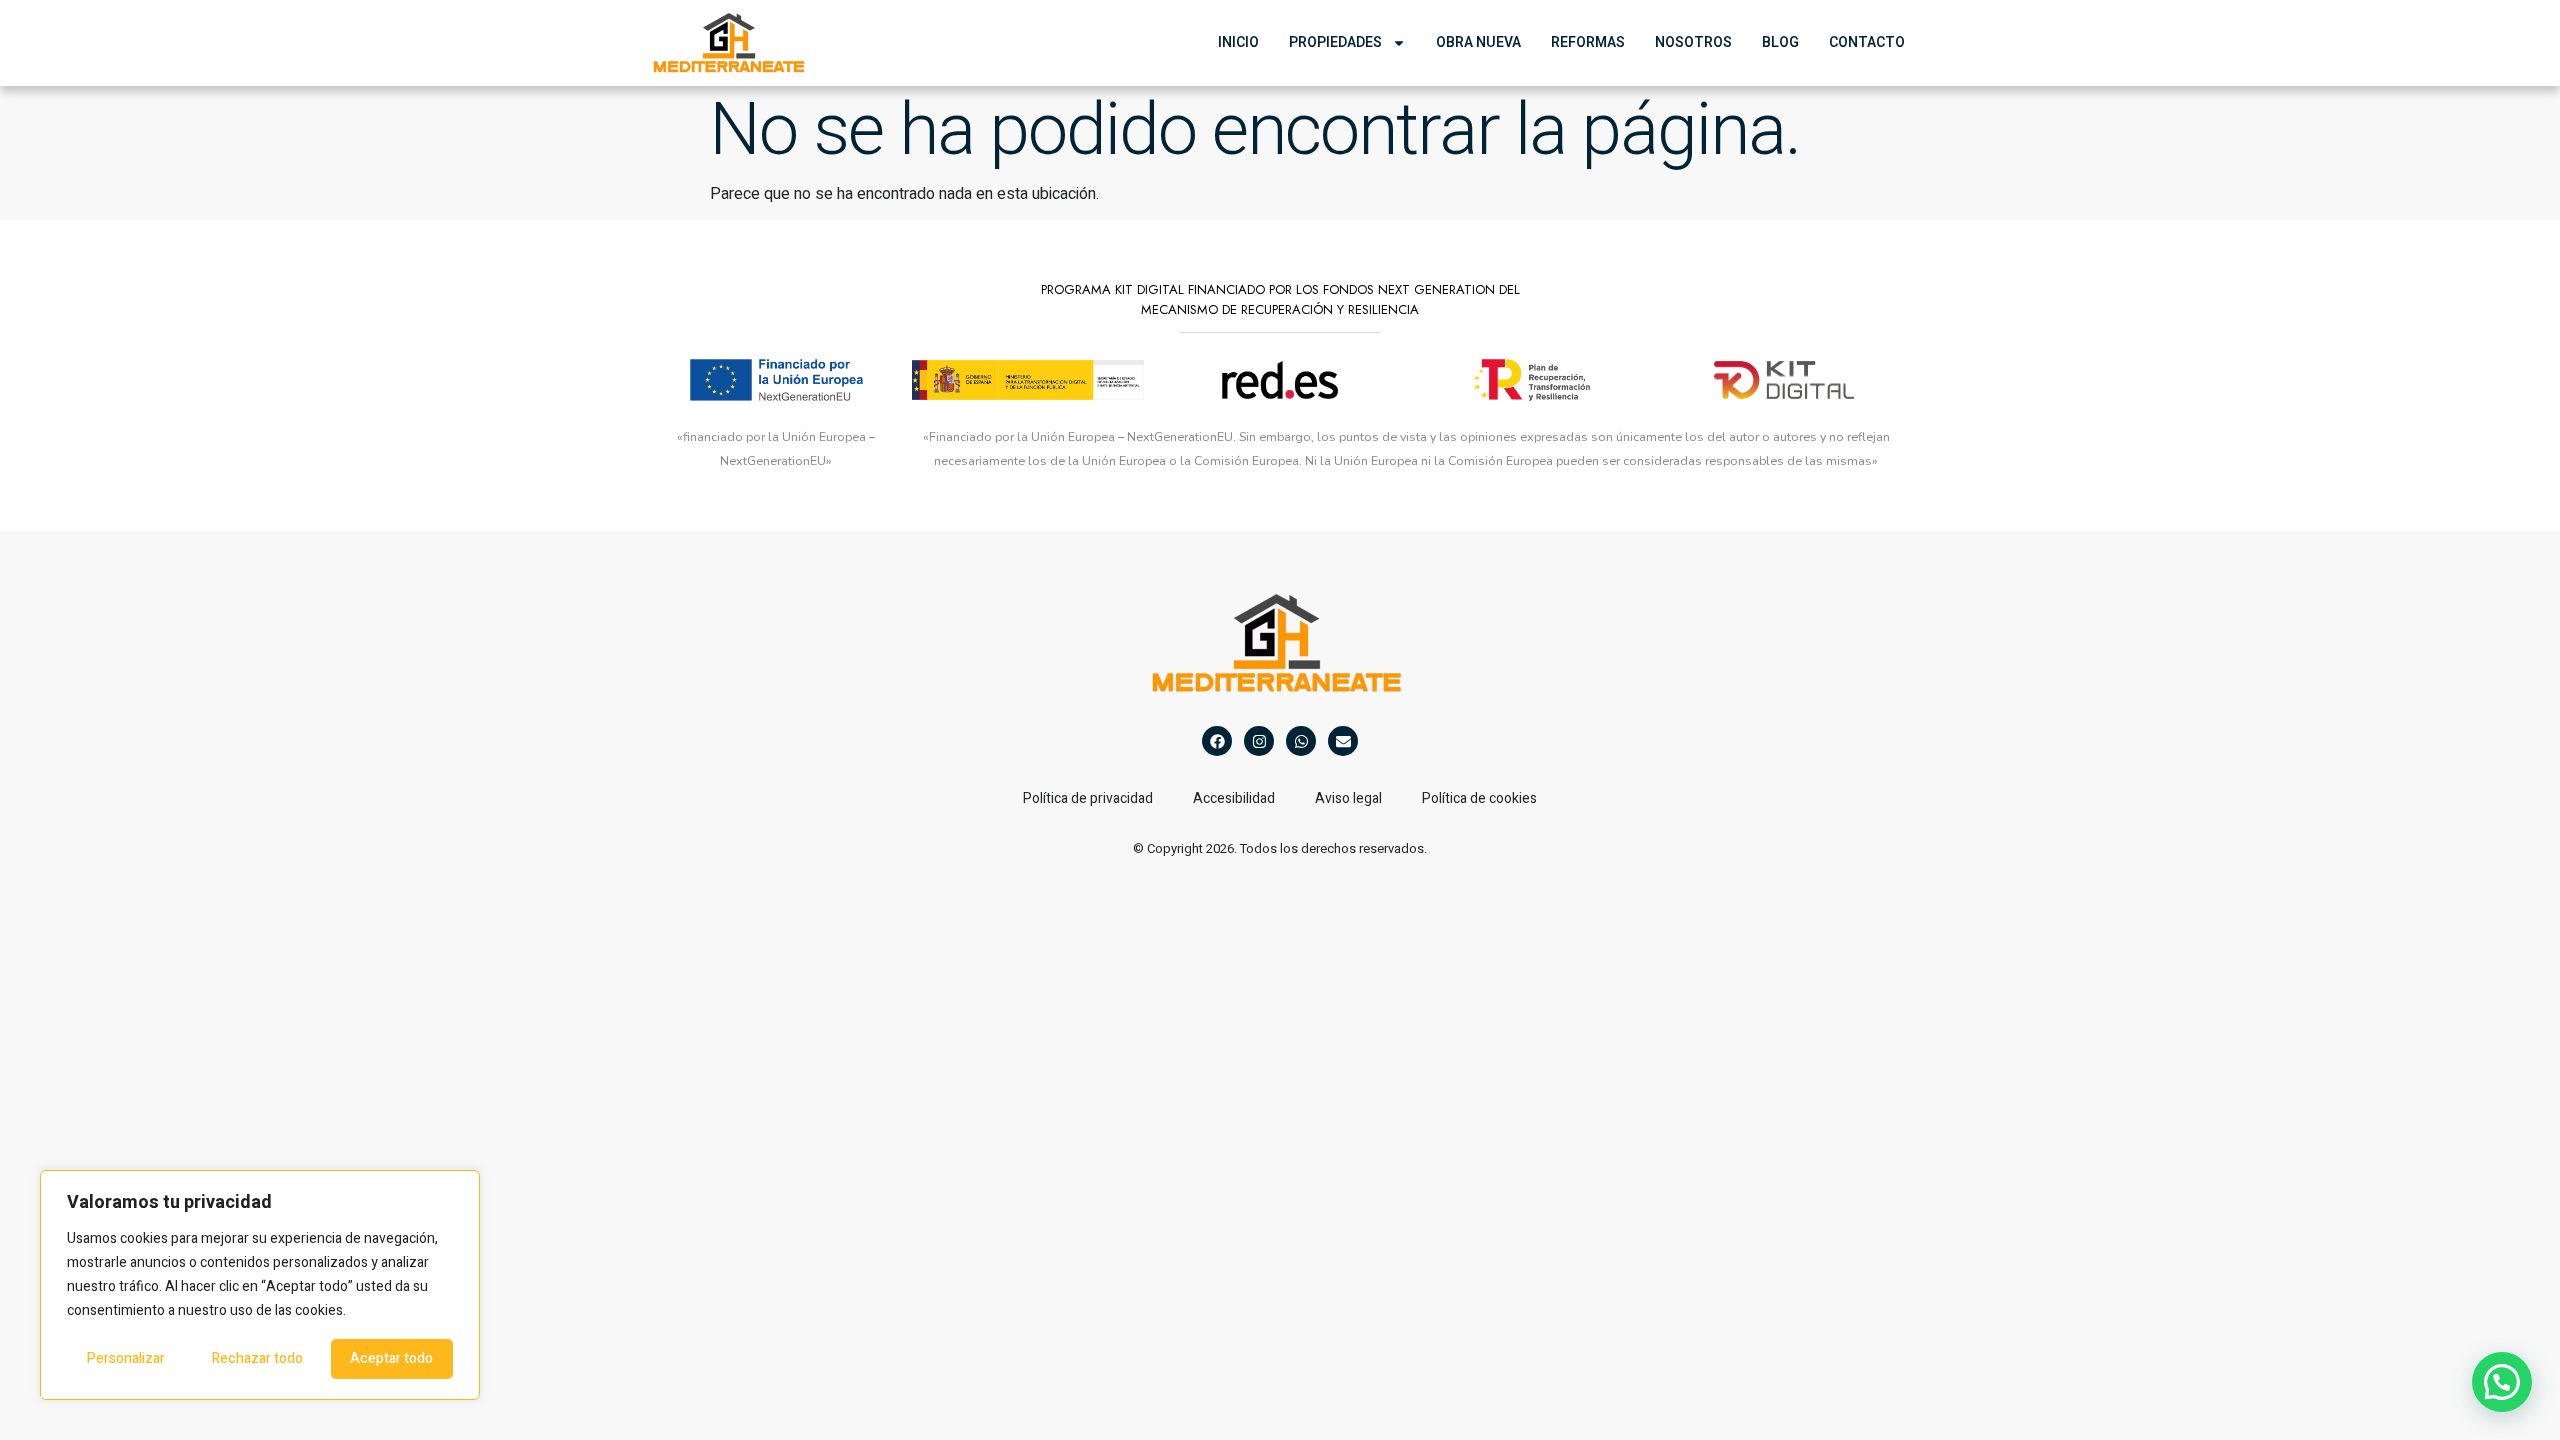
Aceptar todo (391, 1358)
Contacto (1867, 42)
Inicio (1238, 42)
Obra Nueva (1478, 42)
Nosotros (1693, 42)
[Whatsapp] (1301, 741)
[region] (260, 1285)
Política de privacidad (1088, 798)
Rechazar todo (257, 1358)
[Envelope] (1343, 741)
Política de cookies (1479, 798)
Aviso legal (1348, 798)
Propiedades (1335, 42)
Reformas (1588, 42)
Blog (1780, 42)
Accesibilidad (1234, 798)
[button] (2502, 1382)
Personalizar (126, 1358)
